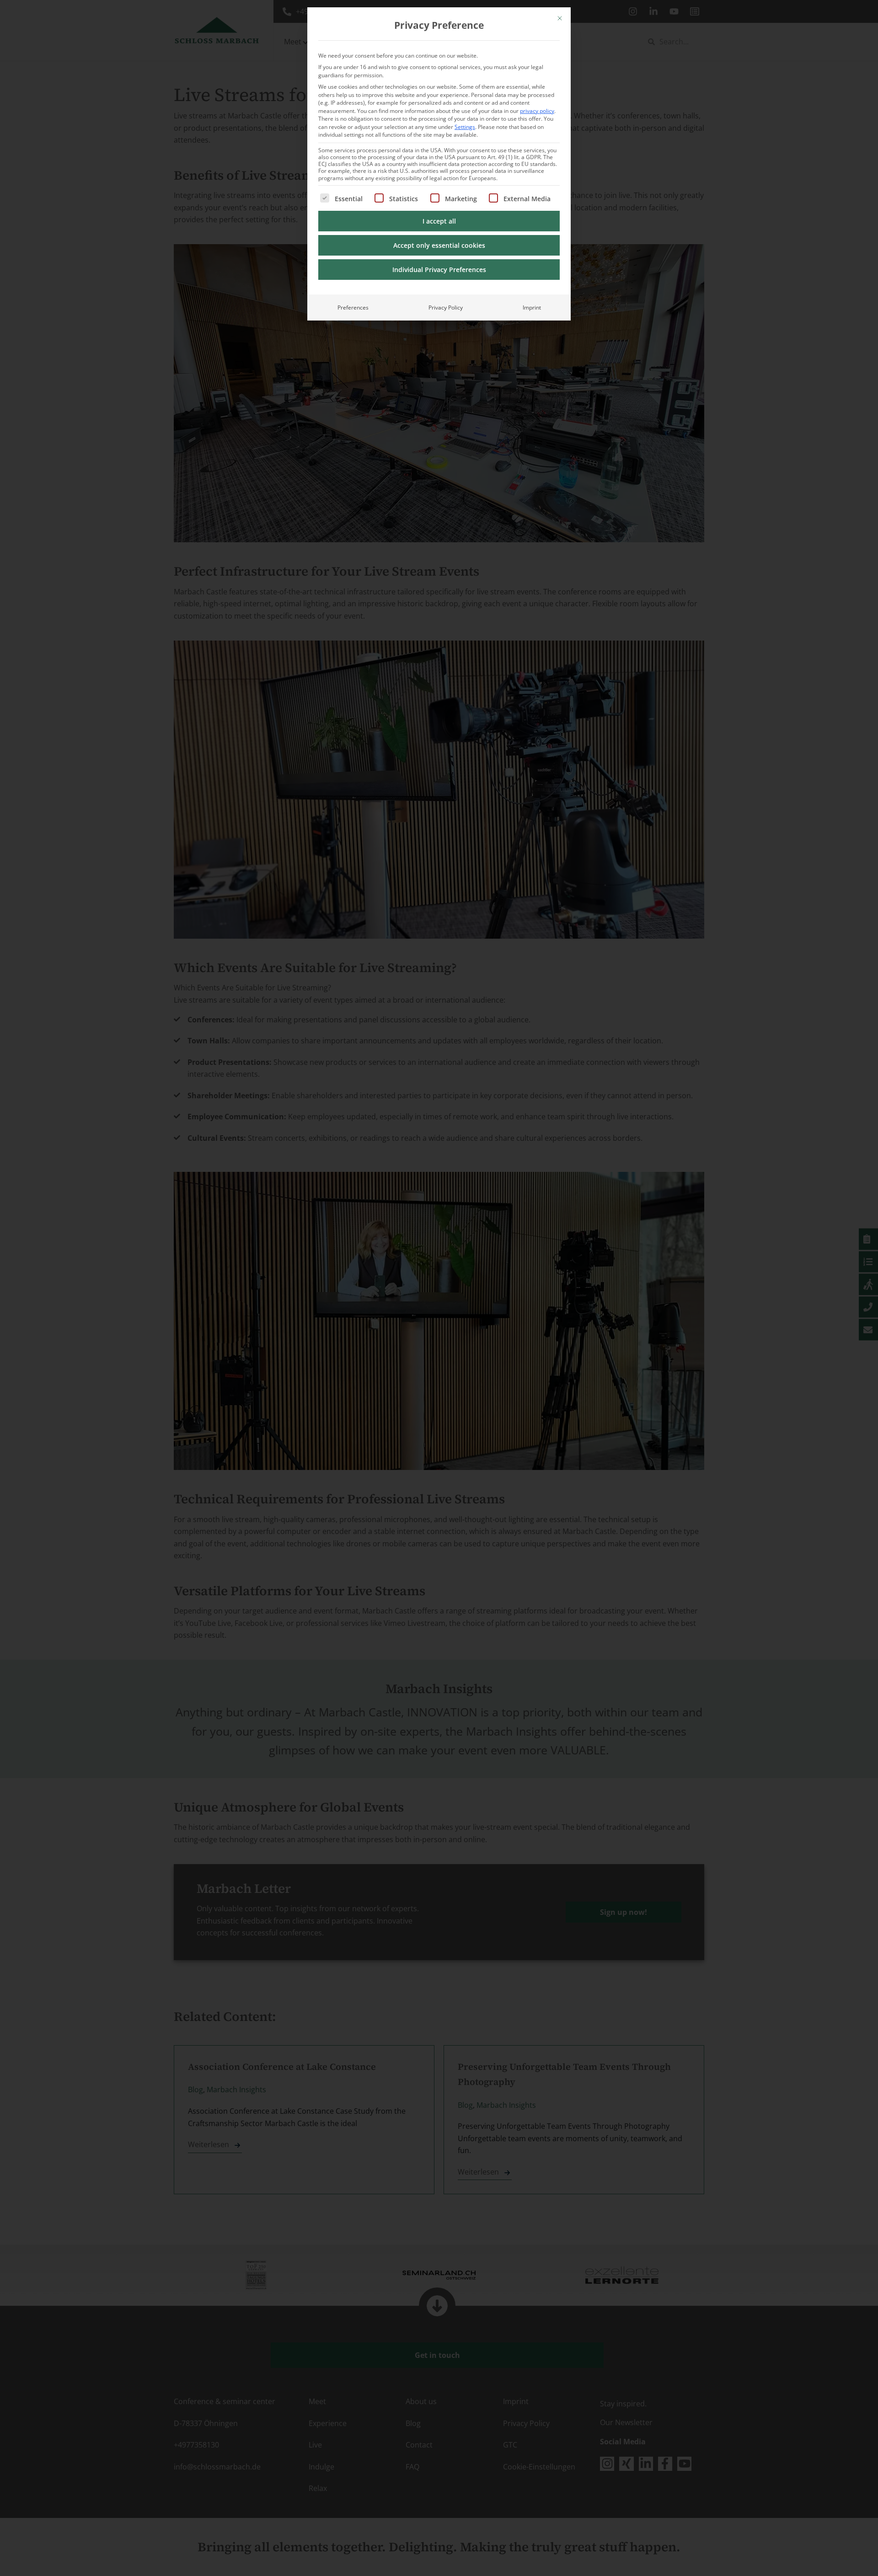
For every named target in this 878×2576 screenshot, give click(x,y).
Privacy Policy (446, 307)
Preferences (353, 307)
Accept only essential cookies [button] (439, 245)
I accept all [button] (439, 221)
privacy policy (537, 111)
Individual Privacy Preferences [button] (439, 270)
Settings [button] (465, 127)
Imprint (532, 307)
